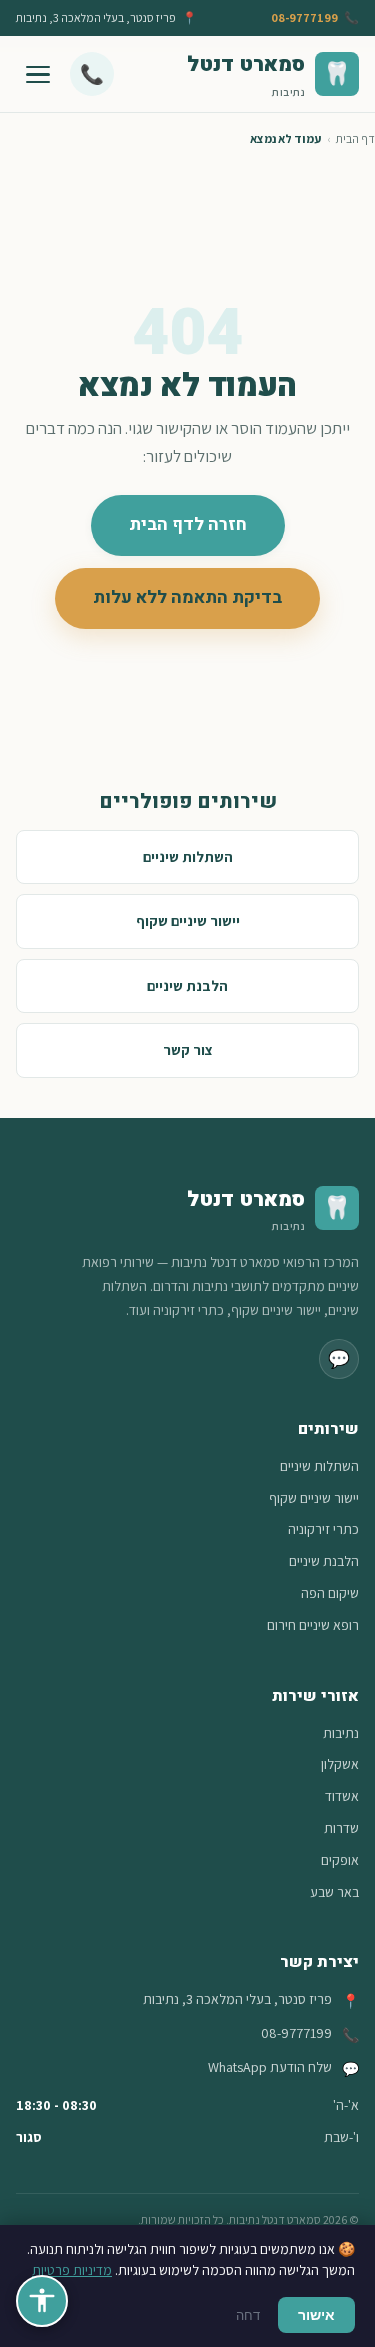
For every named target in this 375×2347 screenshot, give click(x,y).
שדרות (341, 1828)
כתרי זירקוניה (323, 1529)
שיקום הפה (330, 1593)
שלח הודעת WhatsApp (270, 2067)
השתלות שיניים (188, 856)
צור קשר (188, 1049)
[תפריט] (38, 74)
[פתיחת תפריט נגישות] (42, 2301)
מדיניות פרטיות (72, 2270)
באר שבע (334, 1892)
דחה (248, 2315)
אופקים (340, 1860)
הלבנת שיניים (187, 985)
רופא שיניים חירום (313, 1625)
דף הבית (355, 138)
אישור (316, 2314)
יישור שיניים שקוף (188, 920)
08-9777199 (304, 17)
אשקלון (340, 1764)
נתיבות (341, 1733)
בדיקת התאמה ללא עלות (187, 597)
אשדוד (342, 1796)
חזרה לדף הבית (188, 524)
